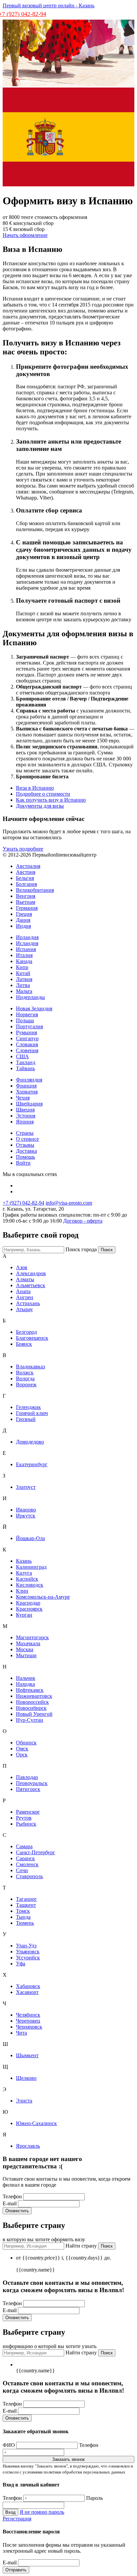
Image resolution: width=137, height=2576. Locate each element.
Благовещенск (32, 1338)
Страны (25, 1133)
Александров (31, 1273)
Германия (27, 908)
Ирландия (27, 937)
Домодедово (30, 1442)
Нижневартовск (34, 1696)
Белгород (26, 1332)
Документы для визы (40, 806)
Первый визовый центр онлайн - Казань (49, 5)
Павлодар (27, 1777)
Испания (26, 949)
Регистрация (17, 2519)
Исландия (27, 943)
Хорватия (27, 1092)
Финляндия (29, 1080)
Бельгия (25, 878)
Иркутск (26, 1516)
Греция (24, 914)
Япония (25, 1122)
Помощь (25, 1157)
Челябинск (28, 2015)
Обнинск (26, 1743)
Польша (25, 1020)
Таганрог (26, 1899)
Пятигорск (28, 1789)
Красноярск (29, 1609)
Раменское (28, 1812)
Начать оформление (25, 235)
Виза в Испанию (35, 788)
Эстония (26, 1116)
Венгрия (26, 896)
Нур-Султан (30, 1720)
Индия (23, 926)
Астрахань (28, 1303)
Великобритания (35, 890)
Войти (23, 1163)
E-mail (10, 2203)
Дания (23, 920)
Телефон (13, 2196)
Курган (24, 1615)
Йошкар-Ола (30, 1538)
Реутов (24, 1818)
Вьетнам (26, 902)
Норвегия (27, 1014)
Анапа (23, 1291)
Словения (27, 1050)
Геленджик (28, 1407)
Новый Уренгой (34, 1714)
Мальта (24, 991)
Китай (23, 973)
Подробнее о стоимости (43, 794)
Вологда (25, 1379)
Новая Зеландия (34, 1008)
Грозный (26, 1419)
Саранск (25, 1858)
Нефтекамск (30, 1690)
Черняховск (29, 2027)
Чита (21, 2033)
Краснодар (28, 1603)
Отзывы (25, 1145)
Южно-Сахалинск (36, 2123)
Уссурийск (28, 1958)
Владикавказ (30, 1367)
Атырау (24, 1309)
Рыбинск (26, 1824)
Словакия (27, 1044)
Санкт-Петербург (36, 1852)
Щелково (26, 2078)
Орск (22, 1755)
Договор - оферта (83, 1221)
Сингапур (27, 1038)
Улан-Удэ (26, 1946)
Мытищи (26, 1655)
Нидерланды (30, 997)
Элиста (24, 2101)
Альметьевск (31, 1285)
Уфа (21, 1964)
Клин (22, 1591)
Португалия (29, 1026)
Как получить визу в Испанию (51, 800)
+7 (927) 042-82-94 (23, 1203)
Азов (22, 1267)
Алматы (25, 1279)
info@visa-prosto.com (69, 1203)
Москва (25, 1649)
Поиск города (81, 1249)
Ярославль (28, 2146)
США (22, 1056)
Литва (23, 985)
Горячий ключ (32, 1413)
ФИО (9, 2445)
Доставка (26, 1151)
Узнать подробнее (23, 849)
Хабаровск (28, 1986)
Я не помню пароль (42, 2512)
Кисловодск (30, 1585)
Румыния (26, 1032)
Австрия (26, 872)
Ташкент (26, 1905)
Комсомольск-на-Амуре (43, 1597)
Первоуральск (32, 1783)
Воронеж (26, 1385)
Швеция (25, 1110)
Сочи (22, 1870)
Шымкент (27, 2055)
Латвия (24, 979)
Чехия (23, 1098)
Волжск (25, 1373)
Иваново (26, 1510)
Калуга (24, 1573)
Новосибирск (31, 1708)
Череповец (28, 2021)
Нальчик (26, 1678)
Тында (23, 1917)
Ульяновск (28, 1952)
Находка (25, 1684)
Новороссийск (32, 1702)
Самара (24, 1846)
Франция (26, 1086)
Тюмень (25, 1923)
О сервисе (27, 1139)
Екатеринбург (32, 1464)
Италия (24, 955)
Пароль (94, 2498)
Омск (22, 1749)
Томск (23, 1911)
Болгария (26, 884)
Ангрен (25, 1297)
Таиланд (26, 1062)
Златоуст (26, 1487)
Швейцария (29, 1104)
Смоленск (27, 1864)
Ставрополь (29, 1876)
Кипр (22, 967)
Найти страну (81, 2246)
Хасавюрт (27, 1992)
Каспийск (27, 1579)
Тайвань (25, 1068)
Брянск (24, 1344)
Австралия (28, 866)
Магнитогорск (32, 1637)
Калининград (31, 1567)
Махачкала (28, 1643)
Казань (24, 1561)
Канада (24, 961)
